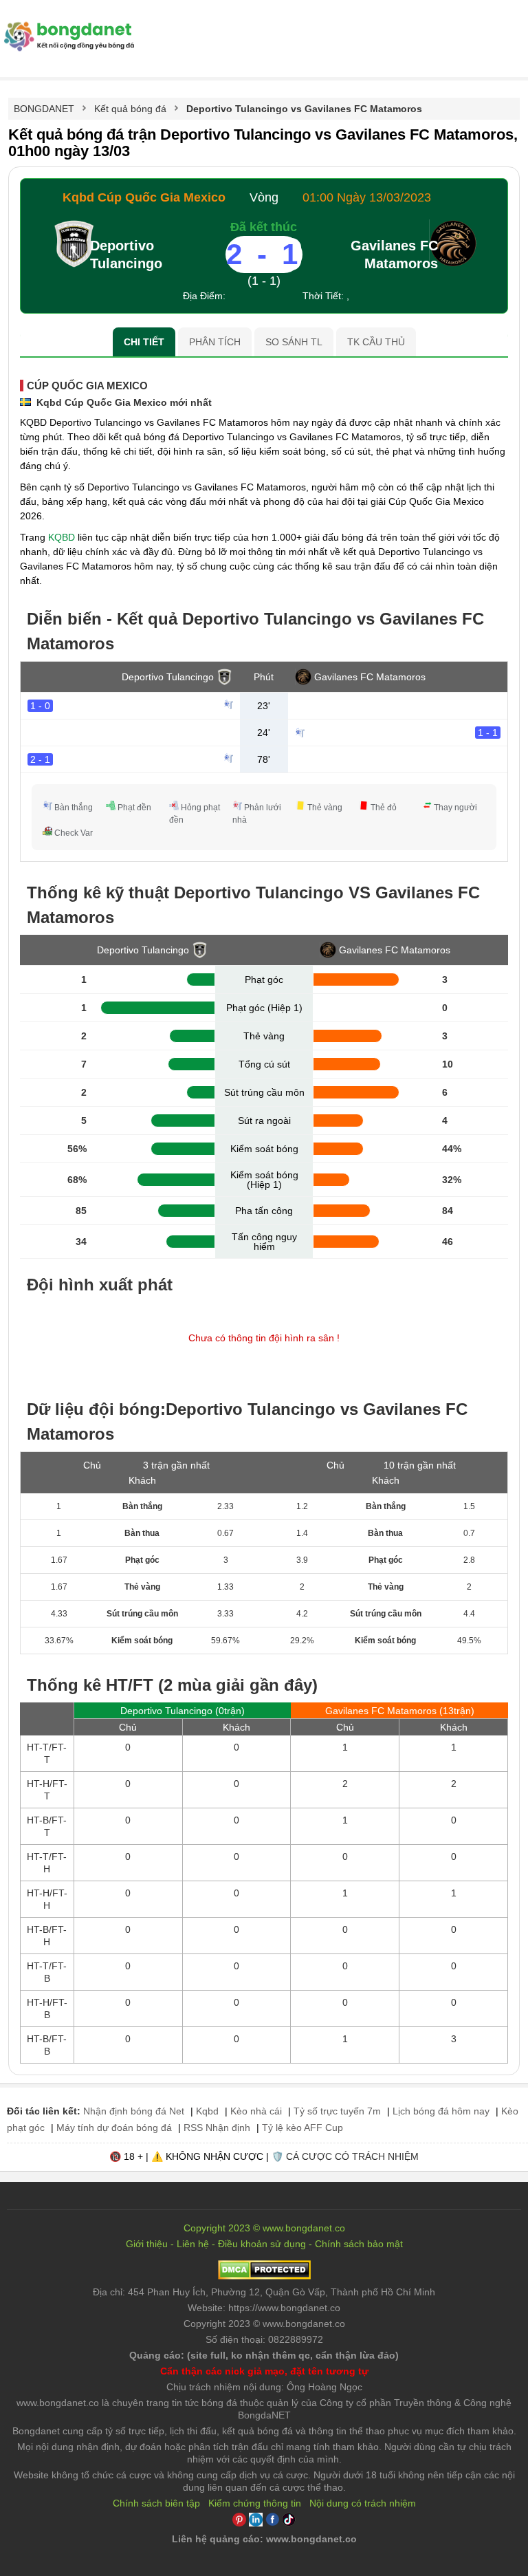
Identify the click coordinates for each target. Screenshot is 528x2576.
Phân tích (215, 342)
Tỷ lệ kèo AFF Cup (302, 2128)
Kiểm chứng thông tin (255, 2503)
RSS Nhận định (217, 2128)
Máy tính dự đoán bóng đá (114, 2128)
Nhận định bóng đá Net (134, 2111)
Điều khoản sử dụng (262, 2244)
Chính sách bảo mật (359, 2244)
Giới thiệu (147, 2244)
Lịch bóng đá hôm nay (441, 2111)
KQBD (62, 537)
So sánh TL (294, 342)
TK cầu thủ (376, 342)
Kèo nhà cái (256, 2111)
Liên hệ (193, 2244)
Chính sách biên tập (156, 2503)
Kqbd (207, 2111)
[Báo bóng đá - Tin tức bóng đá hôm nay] (67, 27)
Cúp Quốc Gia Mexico (87, 386)
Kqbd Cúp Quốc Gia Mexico (144, 197)
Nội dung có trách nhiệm (363, 2503)
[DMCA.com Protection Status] (264, 2276)
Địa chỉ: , (264, 2292)
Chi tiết (144, 342)
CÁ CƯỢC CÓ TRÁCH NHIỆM (352, 2156)
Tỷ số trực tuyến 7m (337, 2111)
